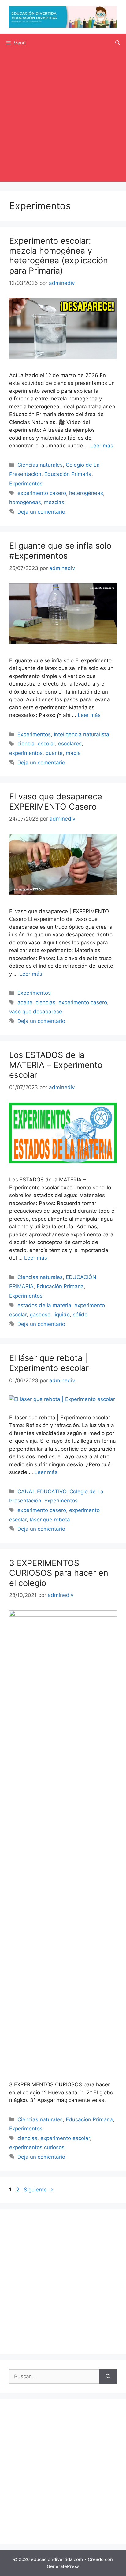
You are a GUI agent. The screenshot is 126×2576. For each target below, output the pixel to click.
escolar (46, 744)
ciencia (26, 744)
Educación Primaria (68, 474)
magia (73, 753)
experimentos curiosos (37, 2147)
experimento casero (42, 493)
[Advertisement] (63, 118)
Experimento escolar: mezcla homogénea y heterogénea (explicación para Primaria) (59, 256)
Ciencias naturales (40, 465)
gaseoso (40, 1315)
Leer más (102, 446)
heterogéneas (86, 493)
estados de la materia (44, 1305)
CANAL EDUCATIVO (42, 1491)
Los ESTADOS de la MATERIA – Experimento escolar (56, 1065)
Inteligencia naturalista (82, 734)
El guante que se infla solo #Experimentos (60, 551)
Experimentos (26, 484)
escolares (70, 744)
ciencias (45, 1002)
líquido (62, 1315)
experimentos (26, 753)
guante (54, 753)
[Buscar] (108, 2377)
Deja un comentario (41, 512)
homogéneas (25, 502)
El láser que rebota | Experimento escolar (49, 1363)
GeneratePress (63, 2566)
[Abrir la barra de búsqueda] (118, 43)
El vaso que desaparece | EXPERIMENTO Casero (58, 801)
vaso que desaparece (36, 1012)
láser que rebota (50, 1520)
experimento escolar (65, 2138)
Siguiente (39, 2190)
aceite (25, 1002)
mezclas (54, 502)
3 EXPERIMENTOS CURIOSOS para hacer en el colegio (59, 1573)
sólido (80, 1315)
